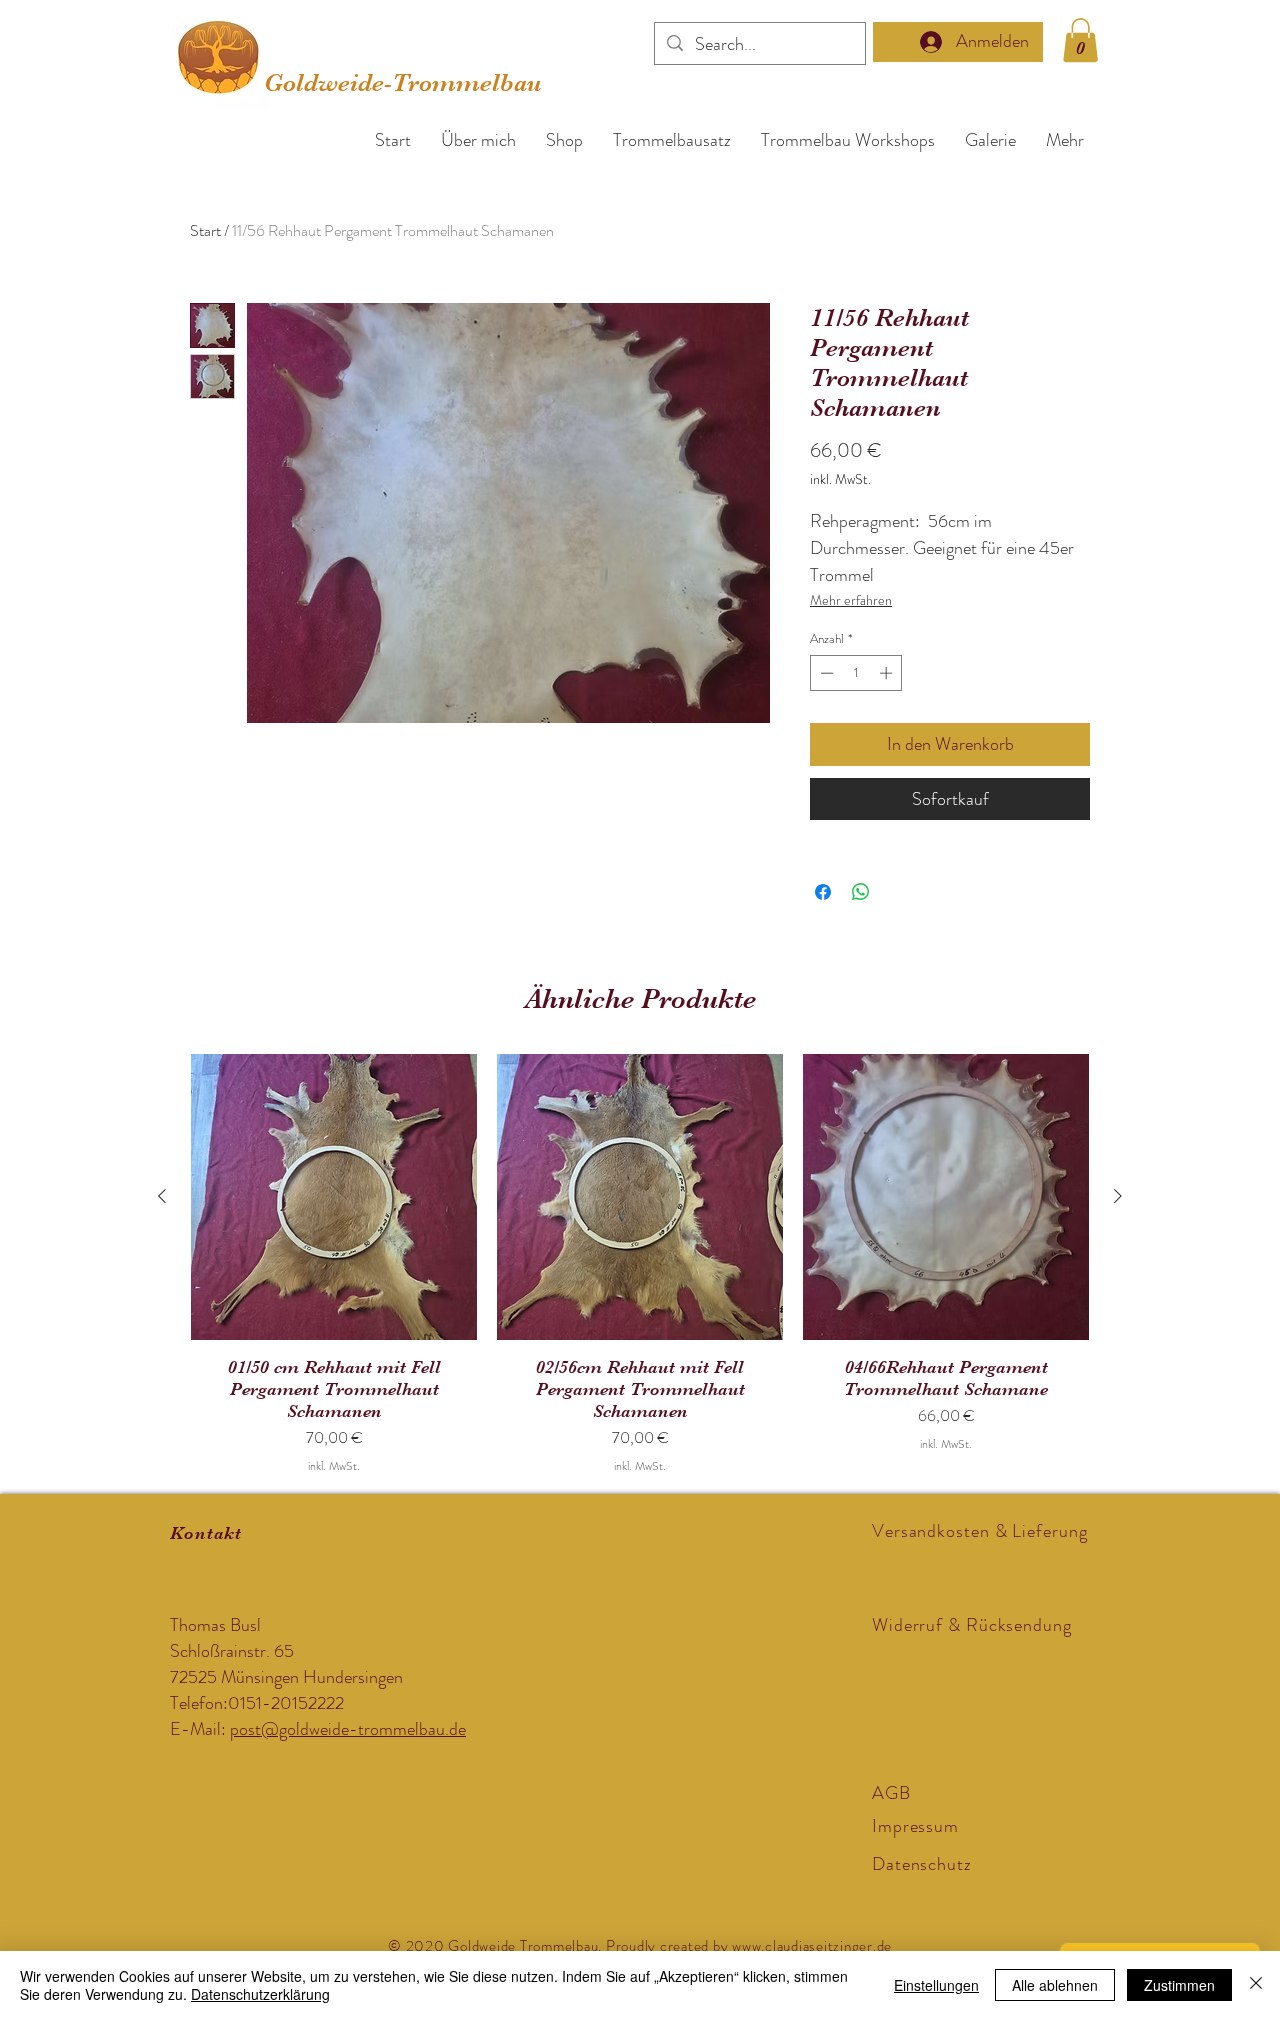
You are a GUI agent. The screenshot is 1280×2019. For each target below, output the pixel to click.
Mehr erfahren (851, 600)
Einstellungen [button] (936, 1985)
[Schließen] (1256, 1985)
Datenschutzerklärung (260, 1994)
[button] (1080, 40)
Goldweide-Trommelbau (403, 82)
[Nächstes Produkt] (1118, 1196)
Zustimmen (1179, 1985)
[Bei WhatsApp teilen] (861, 892)
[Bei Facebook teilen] (823, 892)
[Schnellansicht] (334, 1197)
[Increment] (888, 673)
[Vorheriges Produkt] (162, 1196)
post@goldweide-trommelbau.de (348, 1729)
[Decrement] (825, 673)
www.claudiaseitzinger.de (812, 1946)
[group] (640, 1264)
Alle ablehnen (1055, 1985)
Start (205, 230)
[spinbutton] (856, 673)
